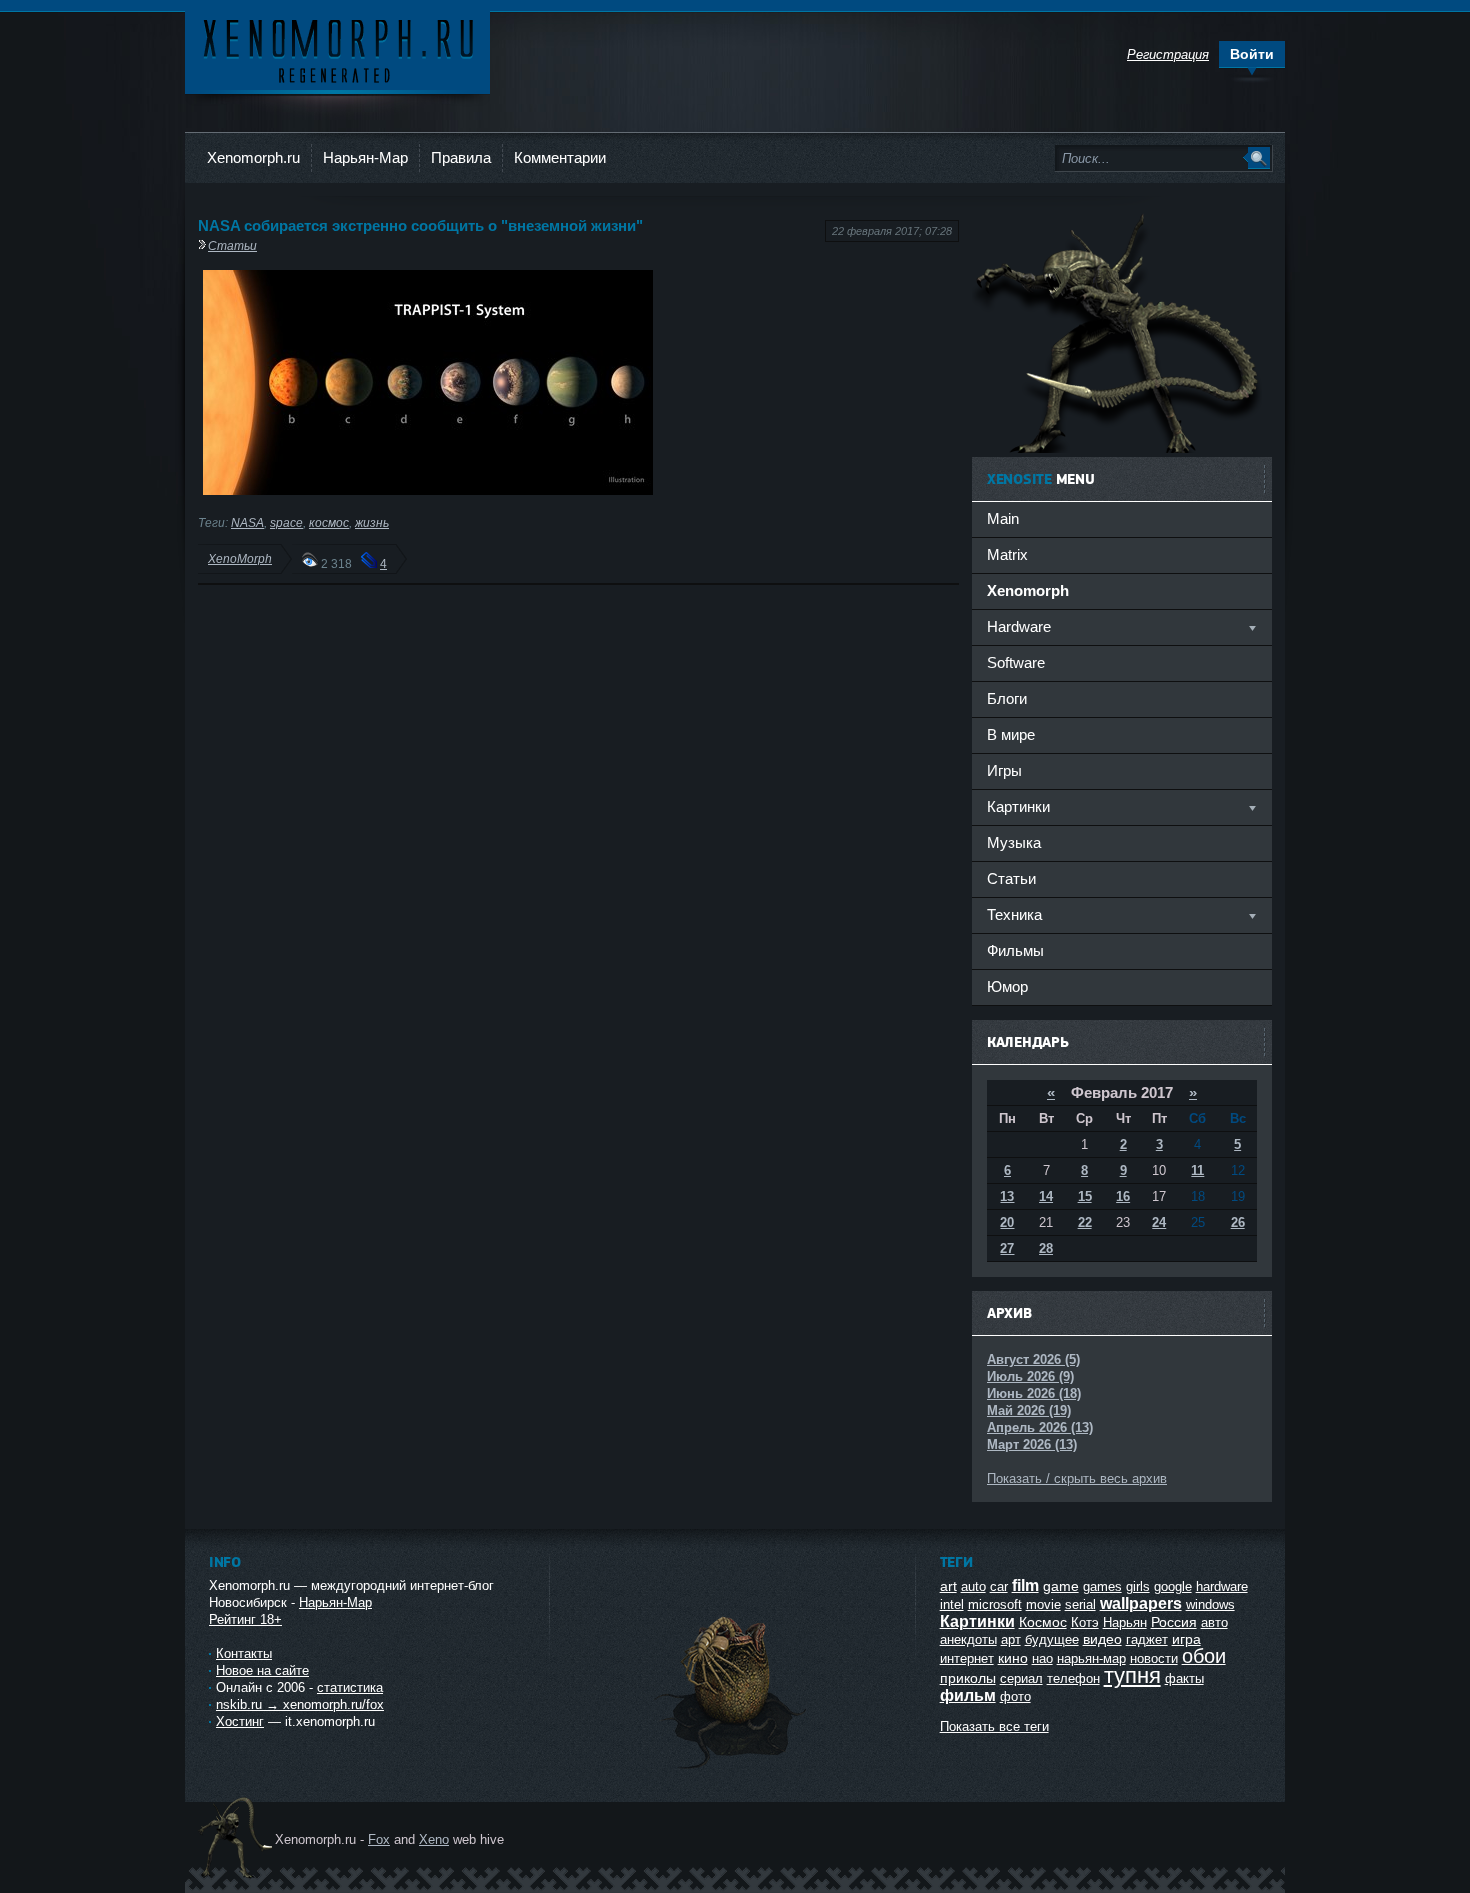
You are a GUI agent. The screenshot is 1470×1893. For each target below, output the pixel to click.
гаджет (1147, 1639)
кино (1013, 1658)
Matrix (1007, 554)
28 (1046, 1248)
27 (1007, 1248)
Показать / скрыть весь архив (1077, 1478)
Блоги (1007, 698)
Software (1016, 662)
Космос (1043, 1622)
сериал (1021, 1678)
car (999, 1586)
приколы (968, 1678)
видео (1102, 1639)
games (1102, 1586)
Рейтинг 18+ (245, 1619)
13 (1007, 1196)
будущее (1052, 1639)
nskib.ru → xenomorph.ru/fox (300, 1704)
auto (973, 1586)
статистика (350, 1687)
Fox (379, 1839)
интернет (967, 1658)
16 (1123, 1196)
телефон (1073, 1678)
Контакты (244, 1653)
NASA (247, 522)
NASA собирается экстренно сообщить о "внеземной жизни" (420, 225)
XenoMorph (240, 558)
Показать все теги (994, 1726)
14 (1046, 1196)
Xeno (434, 1839)
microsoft (995, 1604)
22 (1085, 1222)
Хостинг (240, 1721)
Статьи (232, 245)
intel (952, 1604)
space (286, 522)
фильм (968, 1695)
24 (1159, 1222)
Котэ (1085, 1622)
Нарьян (1125, 1622)
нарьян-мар (1091, 1658)
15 (1085, 1196)
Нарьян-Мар (365, 157)
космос (329, 522)
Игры (1004, 770)
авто (1214, 1622)
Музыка (1014, 842)
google (1173, 1586)
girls (1138, 1586)
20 (1007, 1222)
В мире (1011, 734)
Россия (1174, 1622)
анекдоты (968, 1639)
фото (1015, 1696)
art (948, 1586)
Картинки (977, 1621)
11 (1197, 1170)
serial (1080, 1604)
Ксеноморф (337, 49)
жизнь (372, 522)
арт (1011, 1639)
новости (1154, 1658)
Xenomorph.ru (253, 157)
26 (1238, 1222)
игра (1186, 1639)
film (1025, 1585)
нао (1042, 1658)
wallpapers (1141, 1603)
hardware (1222, 1586)
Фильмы (1015, 950)
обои (1204, 1656)
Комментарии (560, 157)
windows (1210, 1604)
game (1061, 1586)
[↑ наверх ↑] (732, 1768)
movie (1043, 1604)
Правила (461, 157)
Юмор (1007, 986)
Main (1003, 518)
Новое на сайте (262, 1670)
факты (1184, 1678)
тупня (1132, 1675)
